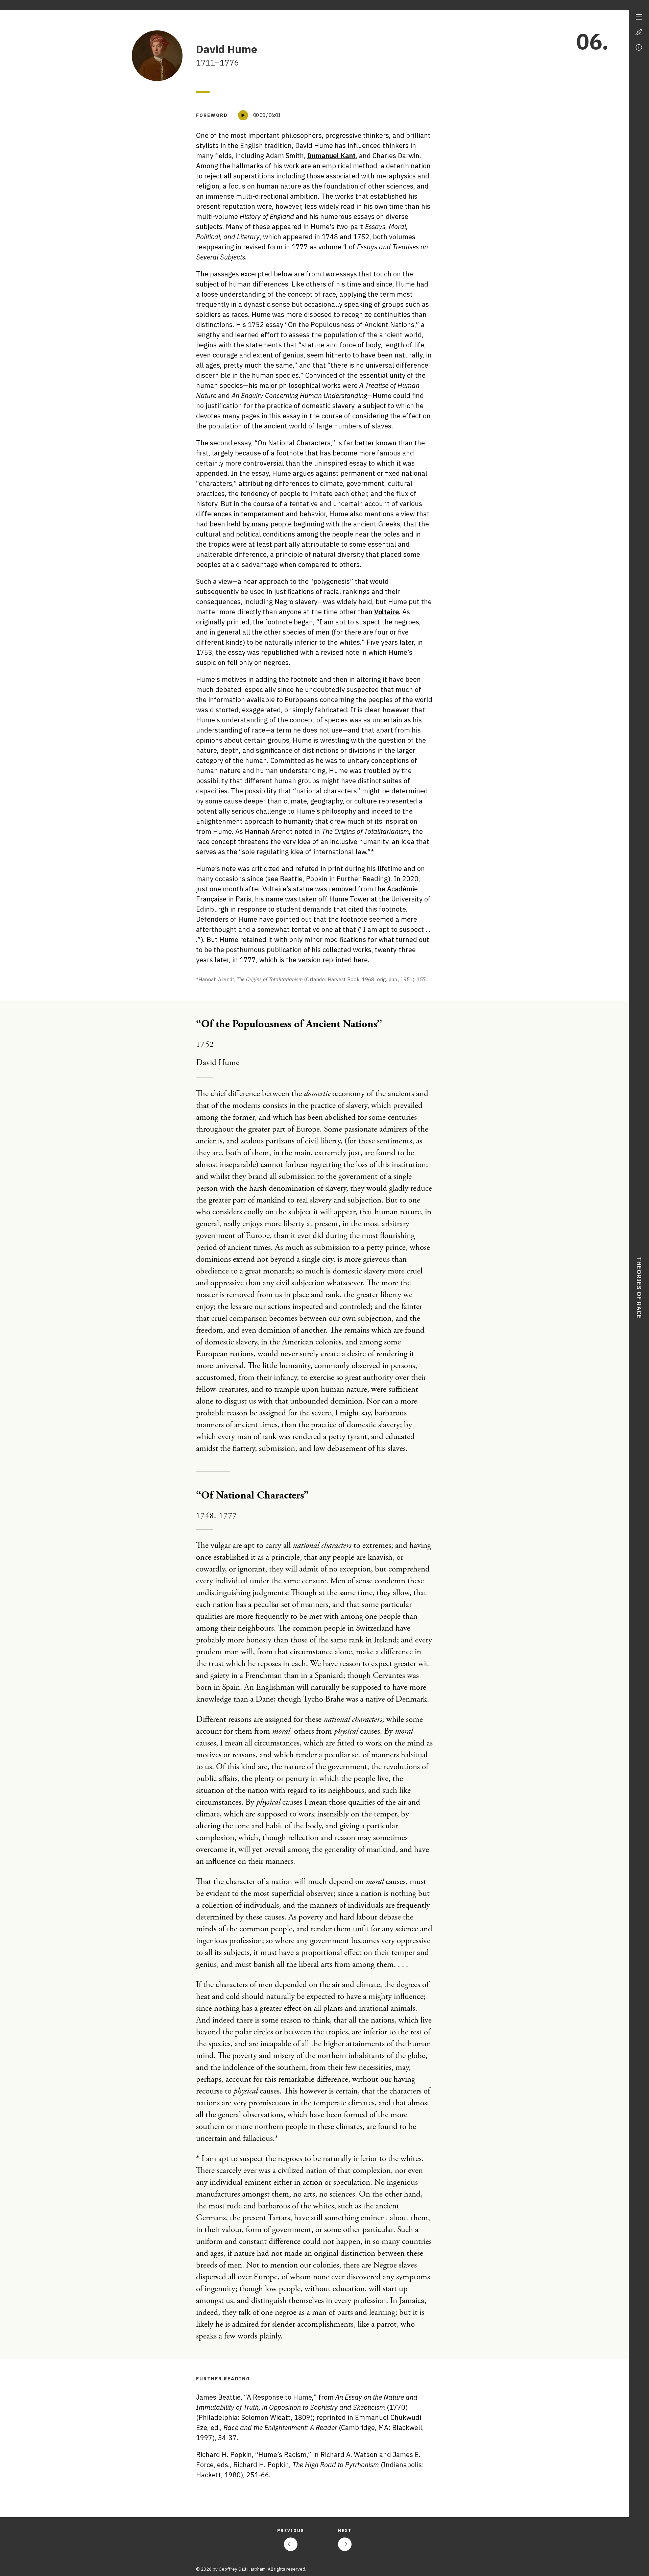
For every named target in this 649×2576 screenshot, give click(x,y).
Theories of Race (639, 1288)
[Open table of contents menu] (639, 17)
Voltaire (387, 612)
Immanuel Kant (331, 156)
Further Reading (223, 2379)
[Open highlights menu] (639, 32)
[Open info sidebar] (639, 47)
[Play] (243, 115)
